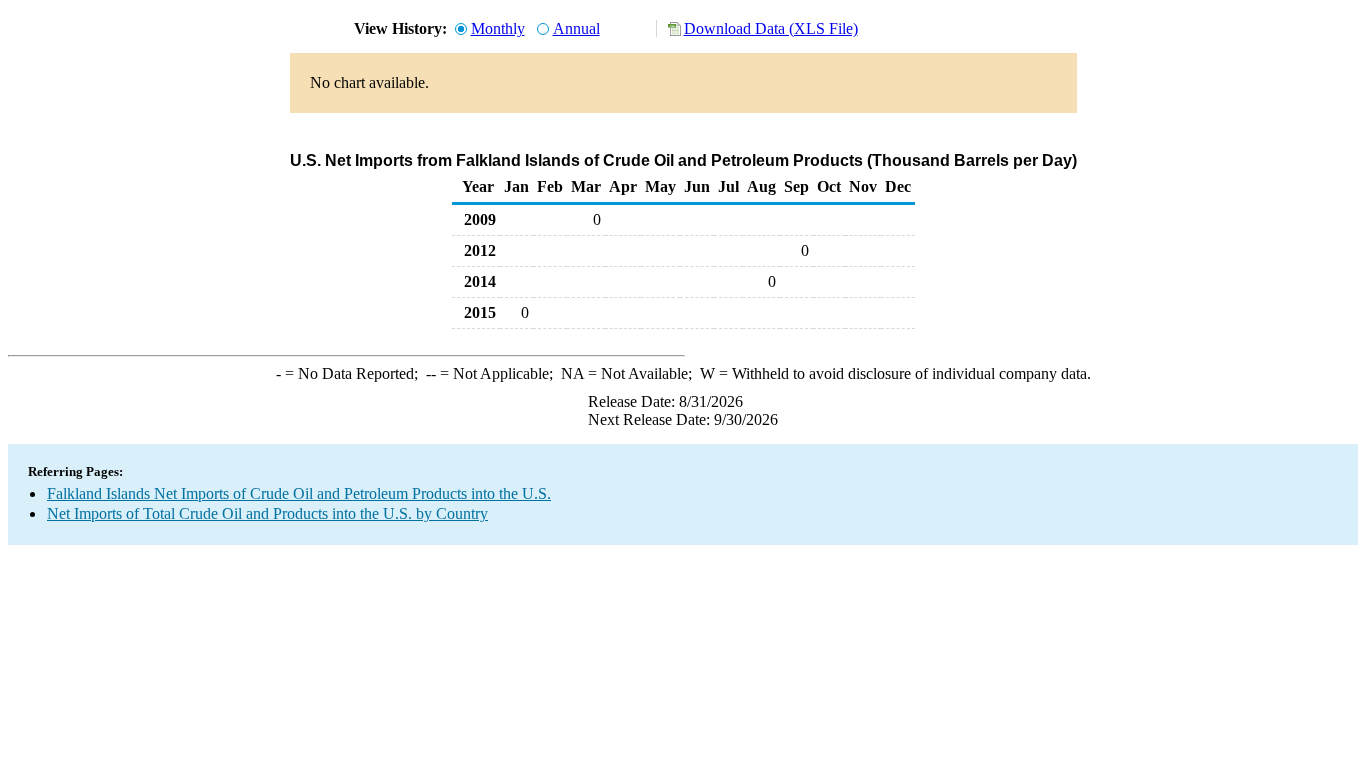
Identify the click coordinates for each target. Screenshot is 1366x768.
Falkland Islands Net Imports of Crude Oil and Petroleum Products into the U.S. (299, 493)
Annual (576, 28)
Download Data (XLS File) (771, 28)
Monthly (498, 28)
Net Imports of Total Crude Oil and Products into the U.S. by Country (267, 513)
